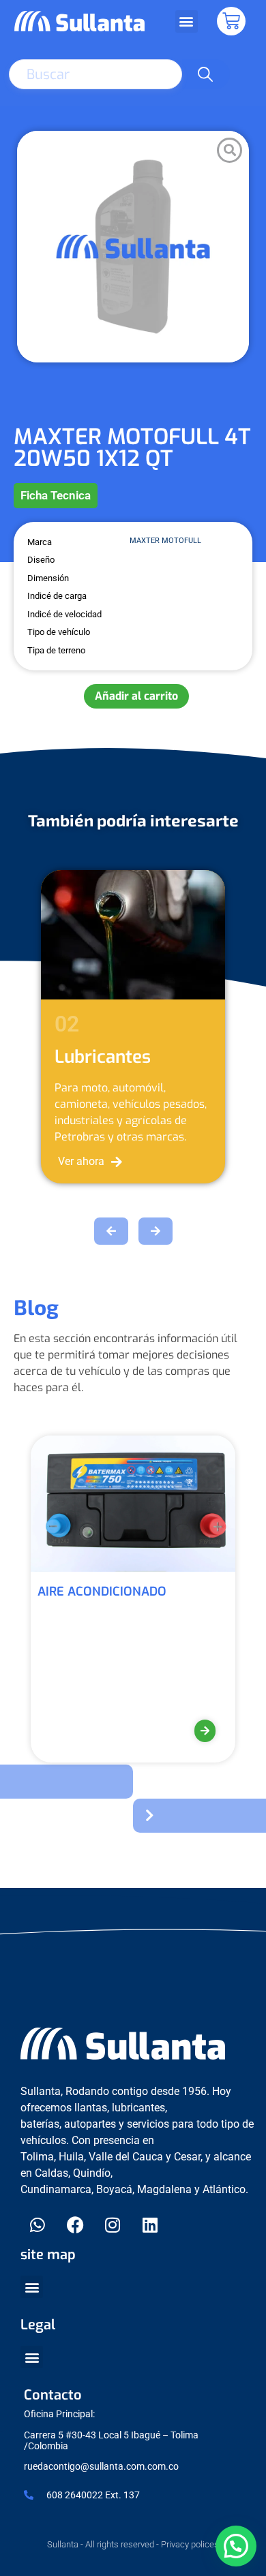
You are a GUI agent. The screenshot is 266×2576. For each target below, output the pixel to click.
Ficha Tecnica (56, 495)
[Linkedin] (150, 2224)
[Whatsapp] (38, 2224)
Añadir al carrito (136, 696)
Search (206, 74)
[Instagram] (113, 2224)
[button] (187, 21)
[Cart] (231, 21)
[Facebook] (75, 2224)
